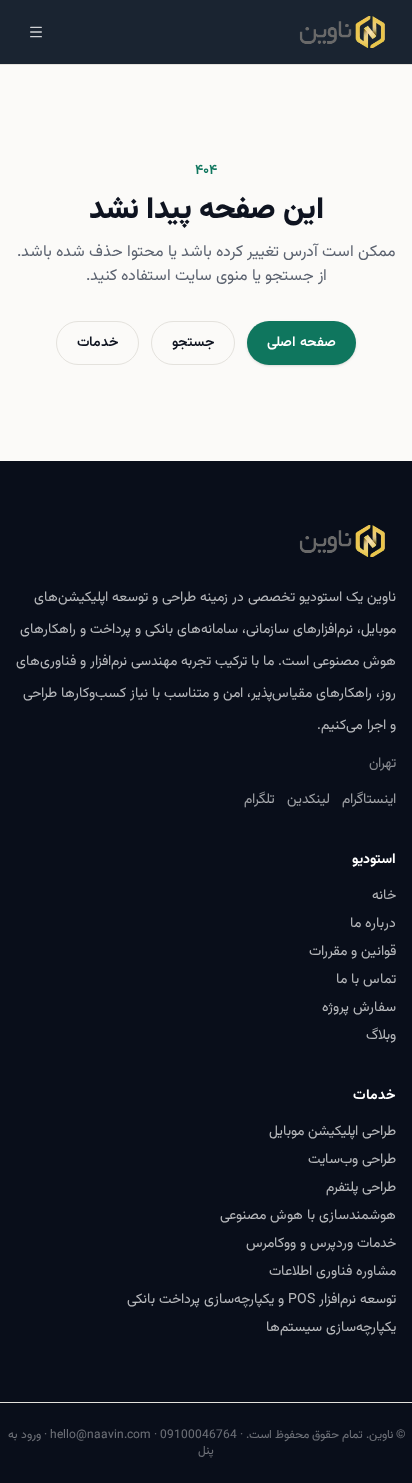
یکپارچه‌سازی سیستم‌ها (331, 1328)
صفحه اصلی (301, 343)
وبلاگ (381, 1036)
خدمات (97, 343)
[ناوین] (342, 32)
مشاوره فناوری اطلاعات (332, 1272)
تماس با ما (366, 980)
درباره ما (373, 924)
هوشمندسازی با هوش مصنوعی (308, 1216)
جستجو (193, 343)
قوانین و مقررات (352, 952)
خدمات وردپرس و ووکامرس (321, 1244)
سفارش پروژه (359, 1008)
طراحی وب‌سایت (352, 1160)
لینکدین (308, 800)
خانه (384, 896)
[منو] (36, 32)
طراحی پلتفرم (361, 1188)
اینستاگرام (369, 800)
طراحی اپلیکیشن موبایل (332, 1132)
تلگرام (259, 800)
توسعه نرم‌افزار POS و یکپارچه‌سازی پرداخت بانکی (261, 1300)
